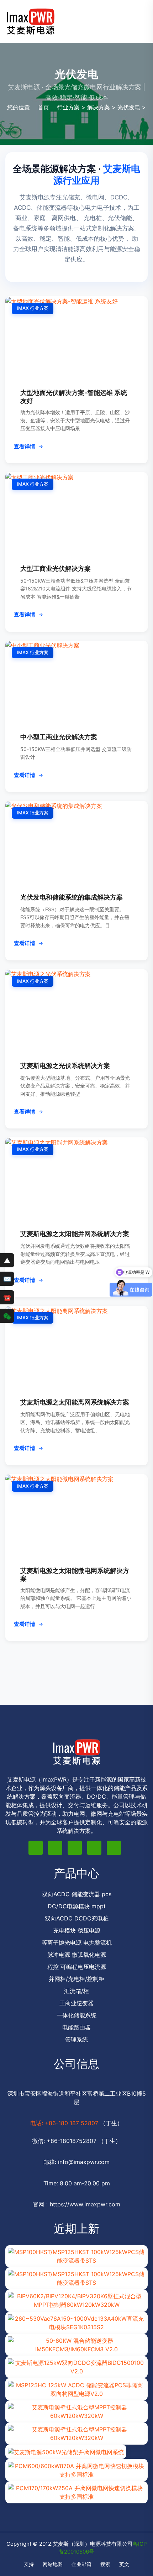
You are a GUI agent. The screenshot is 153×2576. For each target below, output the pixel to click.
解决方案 (99, 107)
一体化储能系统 (76, 2015)
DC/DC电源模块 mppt (77, 1906)
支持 (29, 2564)
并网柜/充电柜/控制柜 (76, 1979)
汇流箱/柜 (76, 1991)
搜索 (105, 2564)
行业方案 (68, 107)
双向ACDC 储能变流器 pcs (77, 1894)
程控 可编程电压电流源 (77, 1967)
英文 (124, 2564)
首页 (43, 107)
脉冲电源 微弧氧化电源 (77, 1955)
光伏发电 (129, 107)
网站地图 (53, 2564)
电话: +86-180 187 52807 (65, 2123)
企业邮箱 (81, 2564)
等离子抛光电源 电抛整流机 (77, 1943)
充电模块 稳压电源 (77, 1930)
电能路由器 (76, 2027)
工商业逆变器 (76, 2003)
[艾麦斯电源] (30, 21)
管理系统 (76, 2039)
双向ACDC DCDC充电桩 (77, 1918)
